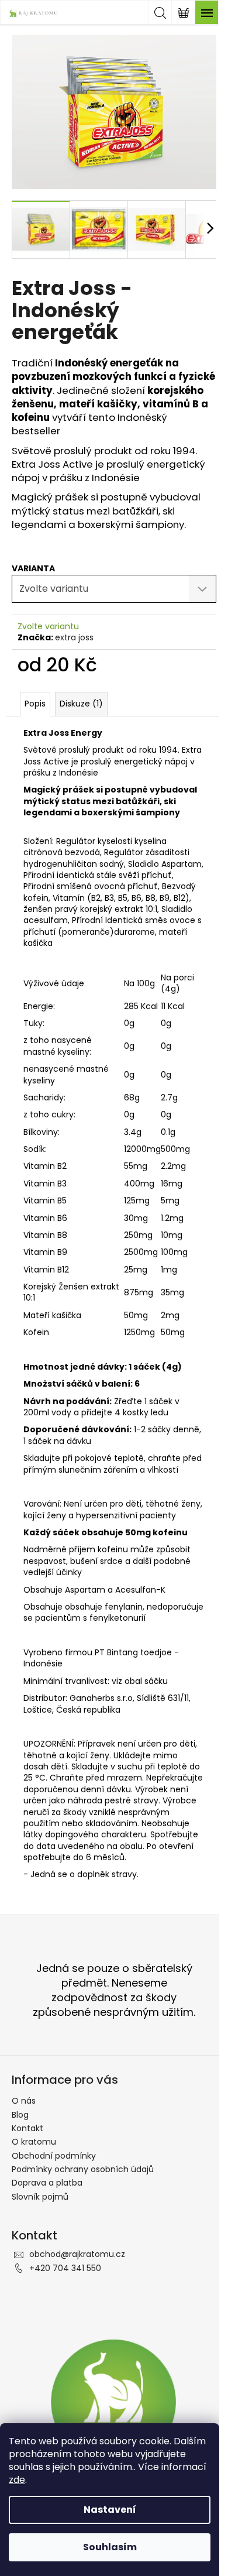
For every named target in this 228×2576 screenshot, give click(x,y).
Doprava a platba (47, 2183)
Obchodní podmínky (54, 2156)
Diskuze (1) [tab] (81, 704)
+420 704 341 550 (65, 2268)
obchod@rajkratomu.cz (77, 2254)
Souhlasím (110, 2547)
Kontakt (27, 2128)
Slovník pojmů (40, 2197)
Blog (20, 2115)
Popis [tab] (35, 704)
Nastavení (110, 2510)
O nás (24, 2101)
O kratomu (34, 2142)
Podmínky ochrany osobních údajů (83, 2169)
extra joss (74, 637)
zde (17, 2480)
